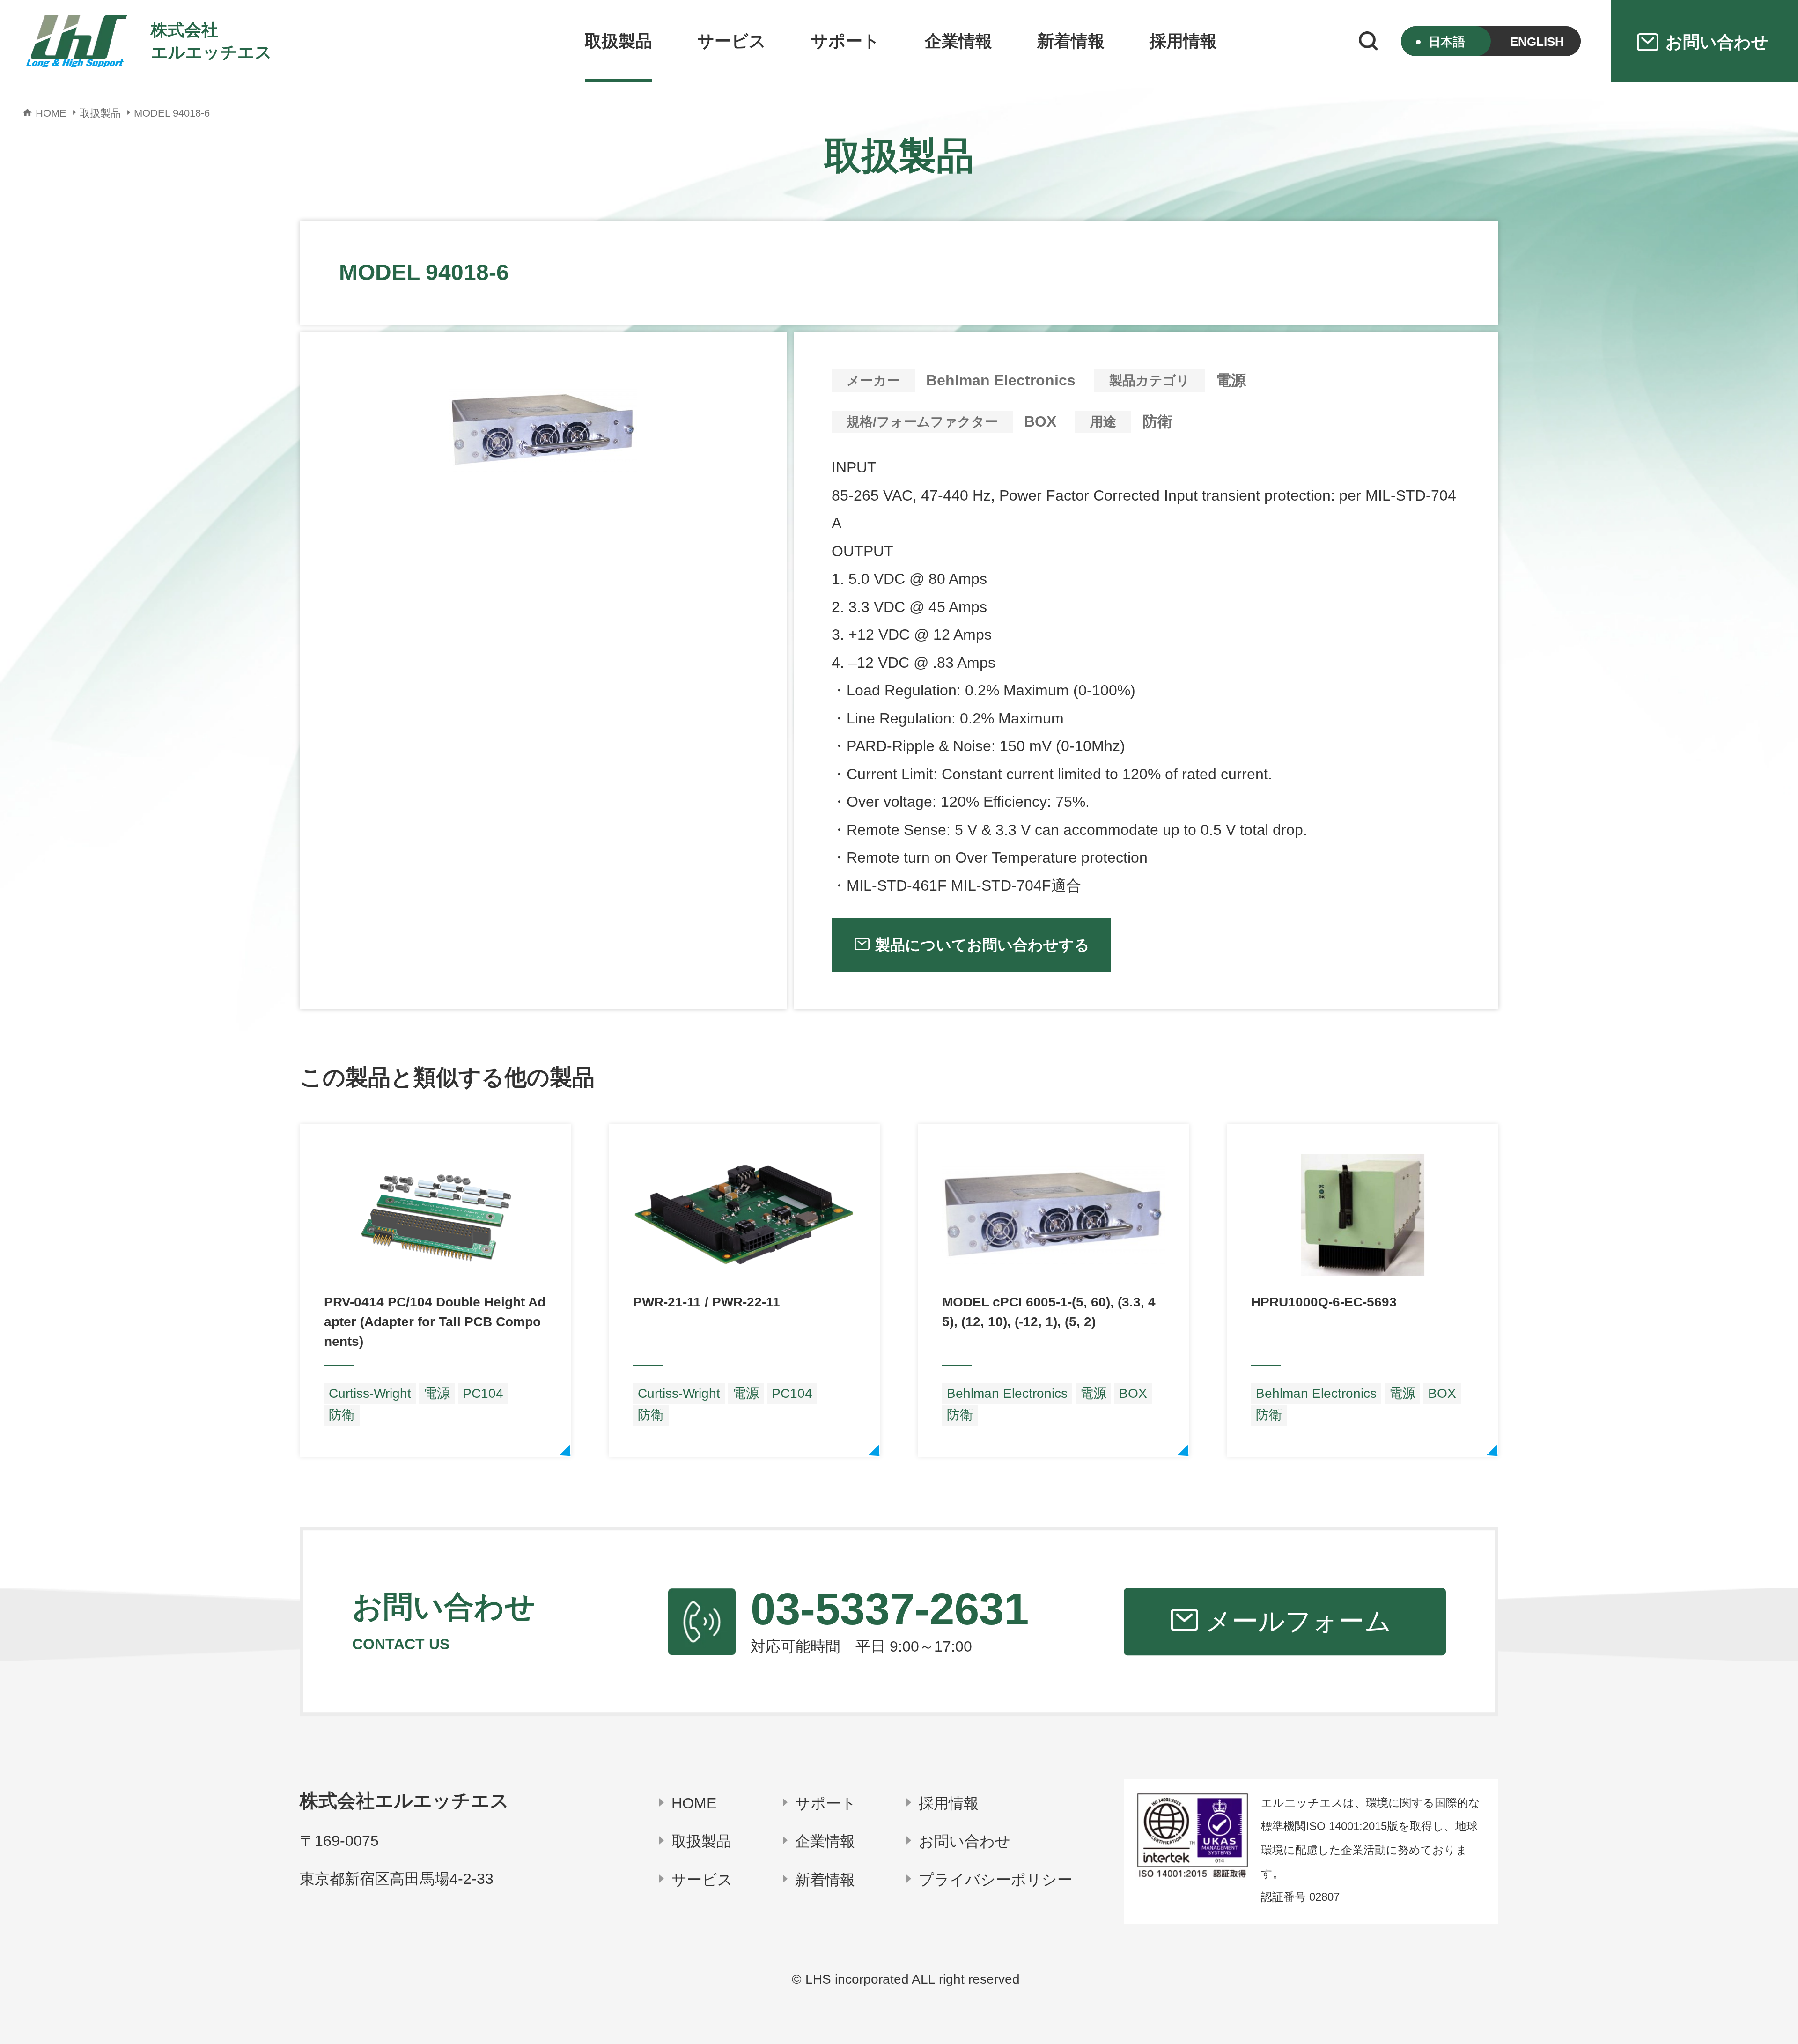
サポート (845, 41)
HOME (694, 1803)
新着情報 (1071, 41)
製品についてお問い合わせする (982, 945)
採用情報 (1183, 41)
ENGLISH (1537, 42)
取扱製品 (619, 41)
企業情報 (958, 41)
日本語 (1447, 42)
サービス (732, 41)
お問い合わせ (965, 1841)
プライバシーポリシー (995, 1880)
